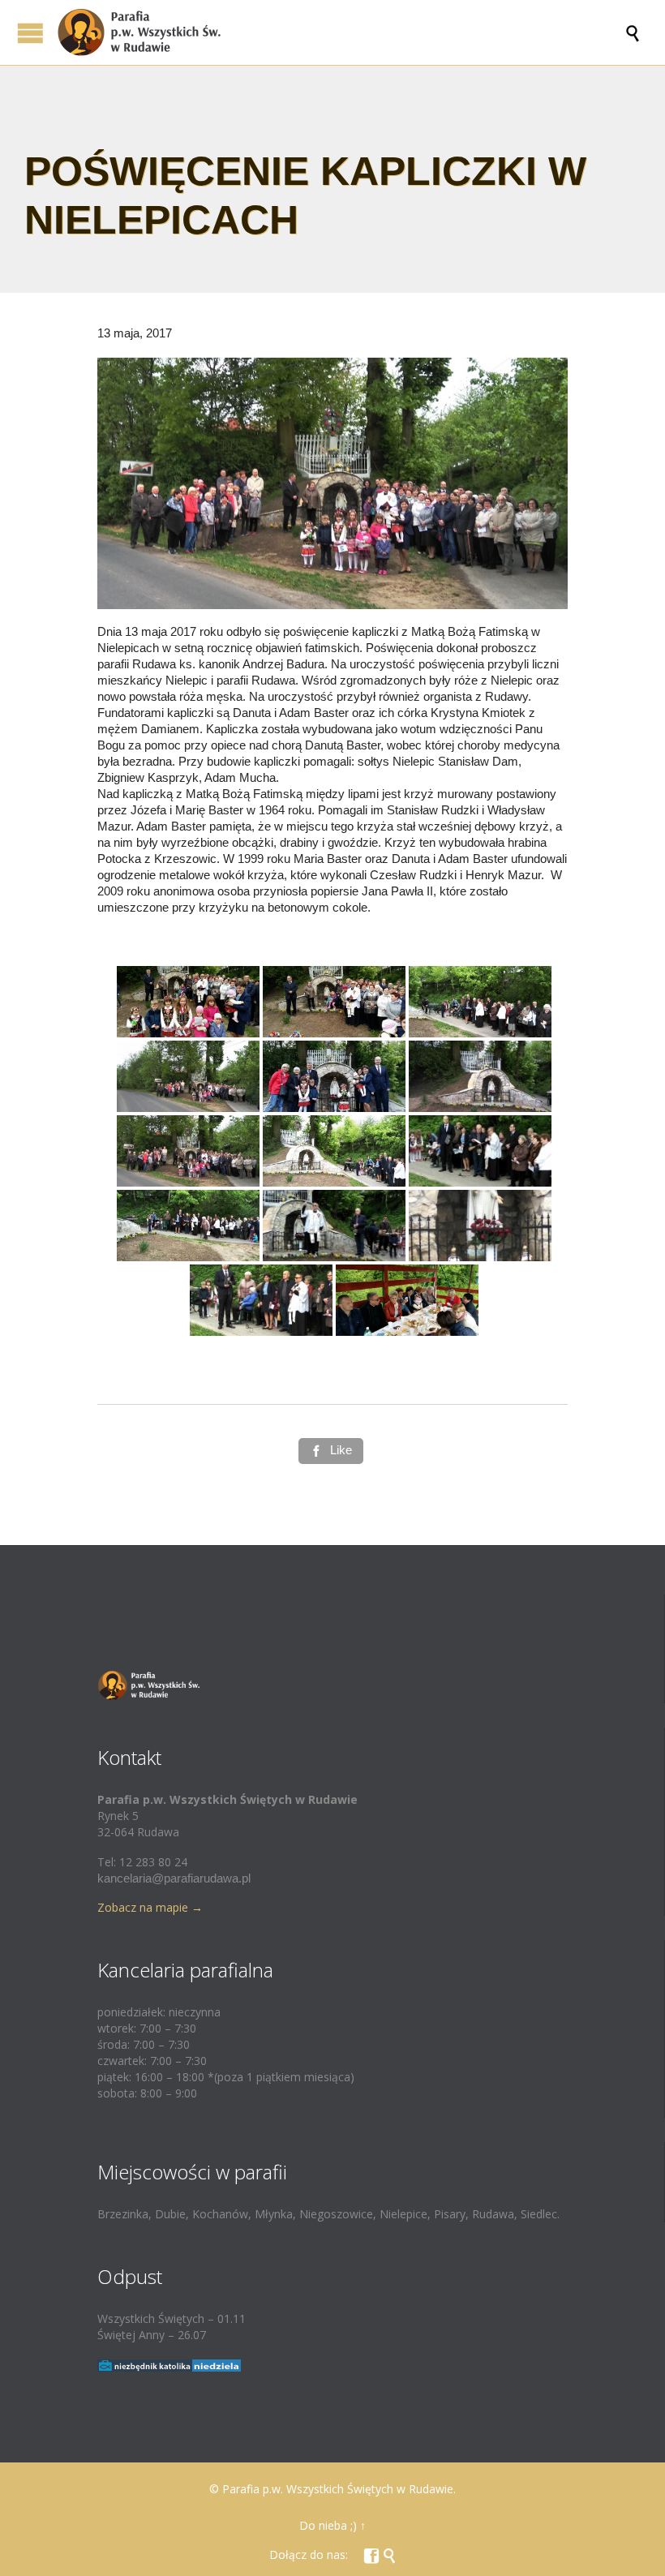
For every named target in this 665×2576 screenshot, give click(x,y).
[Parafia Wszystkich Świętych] (341, 32)
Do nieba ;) (328, 2525)
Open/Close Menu (30, 33)
